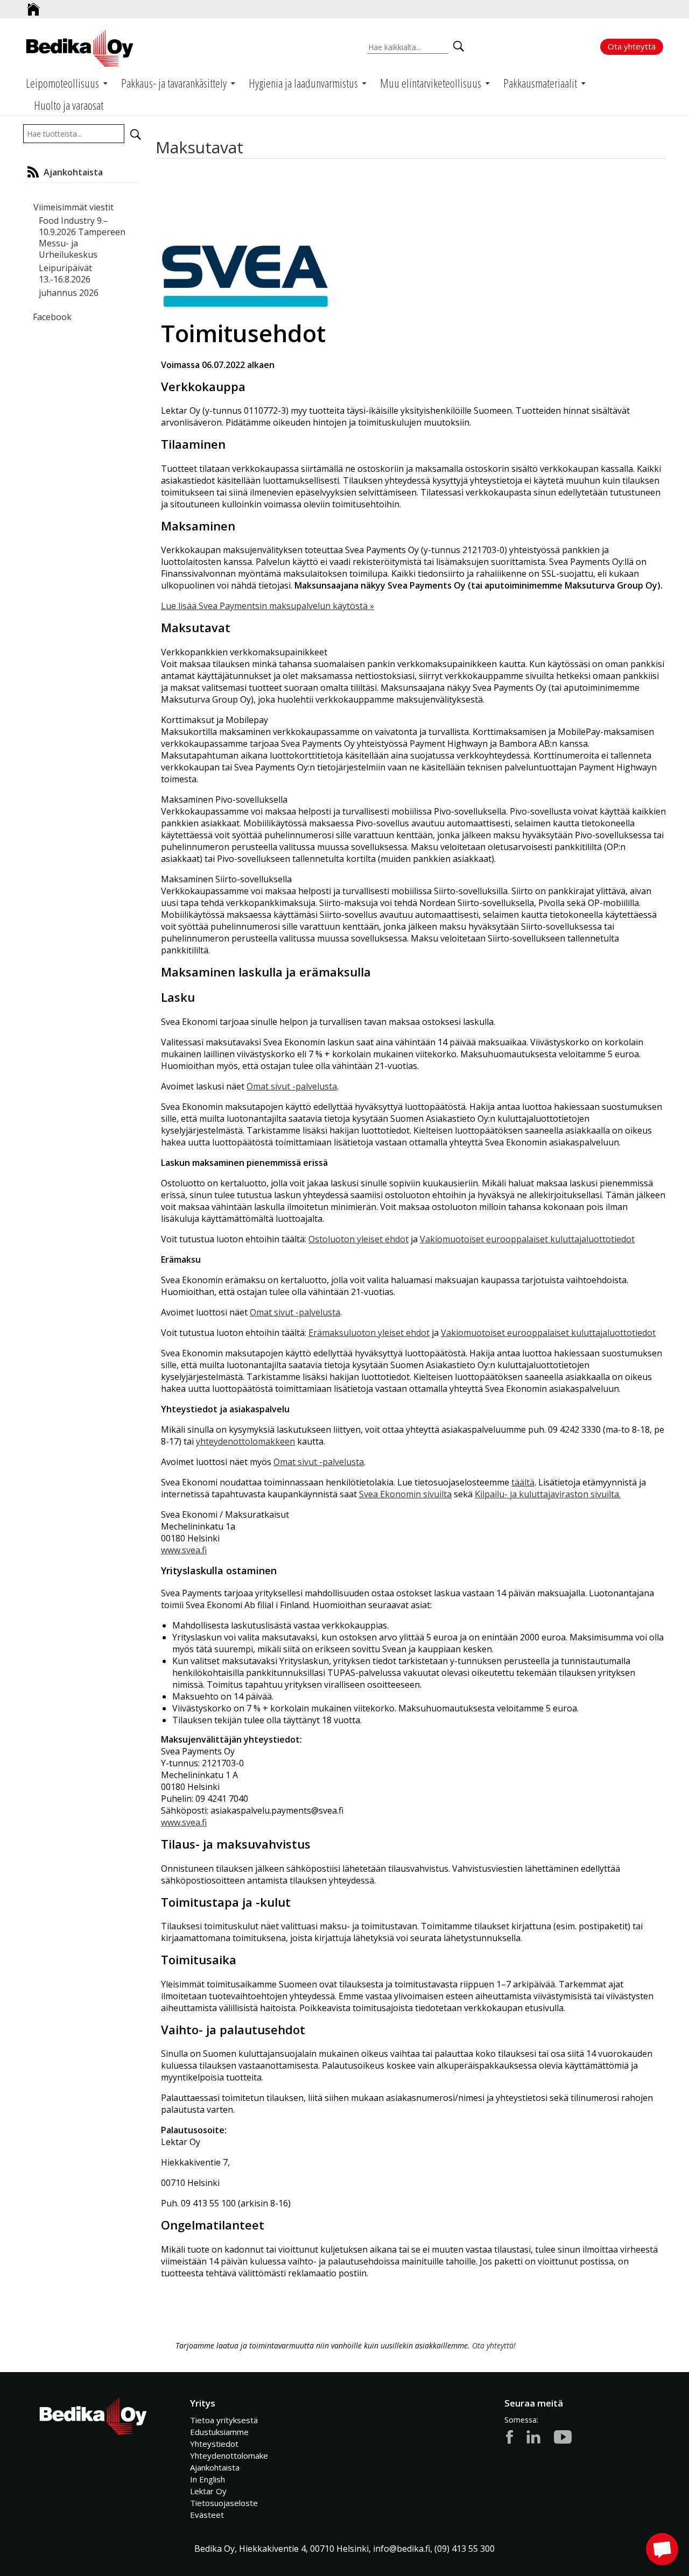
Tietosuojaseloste (224, 2503)
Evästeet (207, 2515)
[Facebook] (509, 2436)
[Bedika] (80, 48)
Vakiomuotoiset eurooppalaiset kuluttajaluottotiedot (527, 1239)
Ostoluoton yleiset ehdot (358, 1239)
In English (208, 2479)
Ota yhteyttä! (494, 2345)
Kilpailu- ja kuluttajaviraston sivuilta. (548, 1494)
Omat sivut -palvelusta (292, 1086)
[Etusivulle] (33, 5)
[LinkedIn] (533, 2436)
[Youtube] (563, 2436)
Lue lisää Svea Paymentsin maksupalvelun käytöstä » (268, 606)
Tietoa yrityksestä (224, 2420)
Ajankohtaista (215, 2467)
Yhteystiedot (214, 2444)
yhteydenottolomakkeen (245, 1441)
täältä (523, 1482)
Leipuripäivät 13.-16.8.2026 (65, 274)
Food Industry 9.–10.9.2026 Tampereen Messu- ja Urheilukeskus (82, 238)
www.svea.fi (184, 1550)
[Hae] (136, 135)
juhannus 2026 (69, 293)
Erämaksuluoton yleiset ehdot (369, 1333)
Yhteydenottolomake (229, 2455)
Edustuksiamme (219, 2432)
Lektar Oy (208, 2491)
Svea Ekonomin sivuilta (405, 1494)
